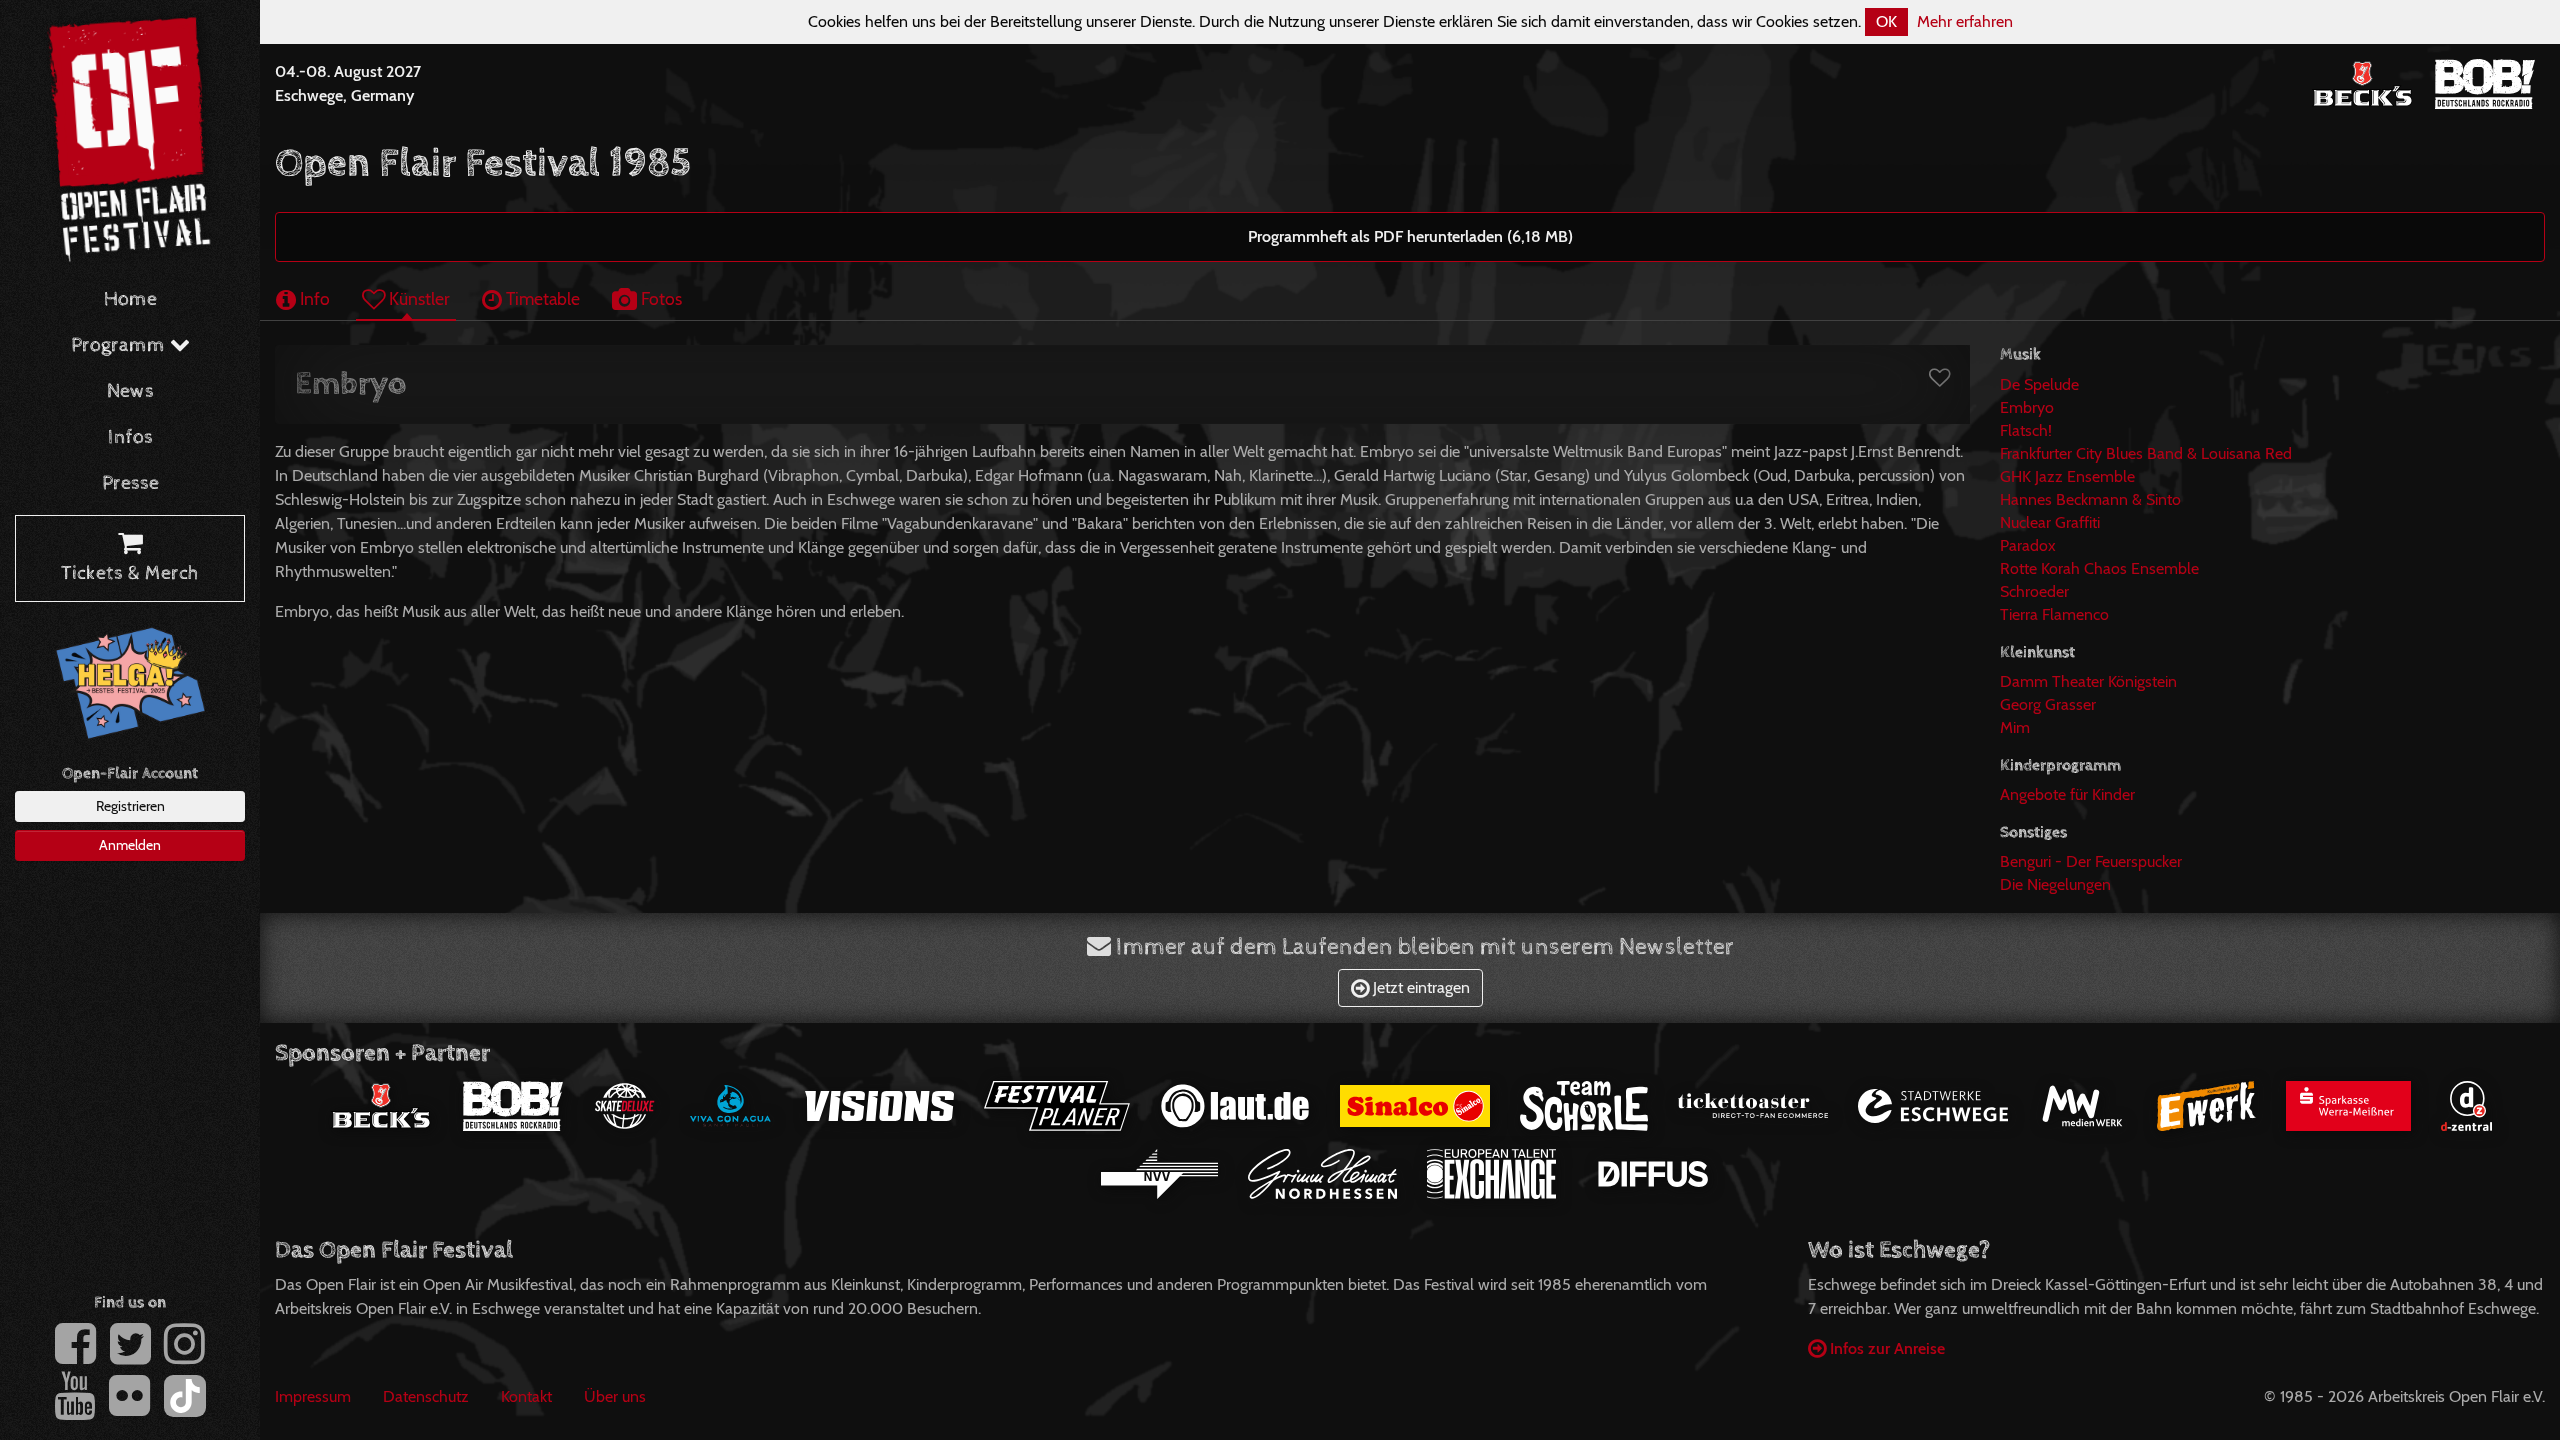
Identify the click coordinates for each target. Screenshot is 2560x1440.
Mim (2015, 727)
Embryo (2027, 407)
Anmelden (130, 845)
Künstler (417, 298)
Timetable (541, 298)
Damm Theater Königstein (2088, 681)
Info (313, 298)
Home (130, 299)
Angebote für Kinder (2067, 794)
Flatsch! (2026, 430)
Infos (130, 437)
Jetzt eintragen (1419, 987)
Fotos (659, 298)
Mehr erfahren (1965, 21)
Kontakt (526, 1396)
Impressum (313, 1396)
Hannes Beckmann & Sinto (2090, 499)
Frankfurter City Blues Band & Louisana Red (2146, 453)
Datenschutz (426, 1396)
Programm (120, 345)
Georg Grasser (2048, 704)
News (130, 391)
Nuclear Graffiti (2050, 522)
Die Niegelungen (2055, 884)
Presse (130, 483)
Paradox (2028, 545)
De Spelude (2039, 384)
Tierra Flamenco (2054, 614)
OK (1886, 21)
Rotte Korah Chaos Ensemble (2099, 568)
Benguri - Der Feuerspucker (2091, 861)
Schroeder (2034, 591)
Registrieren (130, 806)
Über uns (615, 1396)
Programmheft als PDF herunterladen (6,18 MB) (1410, 236)
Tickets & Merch (130, 573)
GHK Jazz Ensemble (2067, 476)
